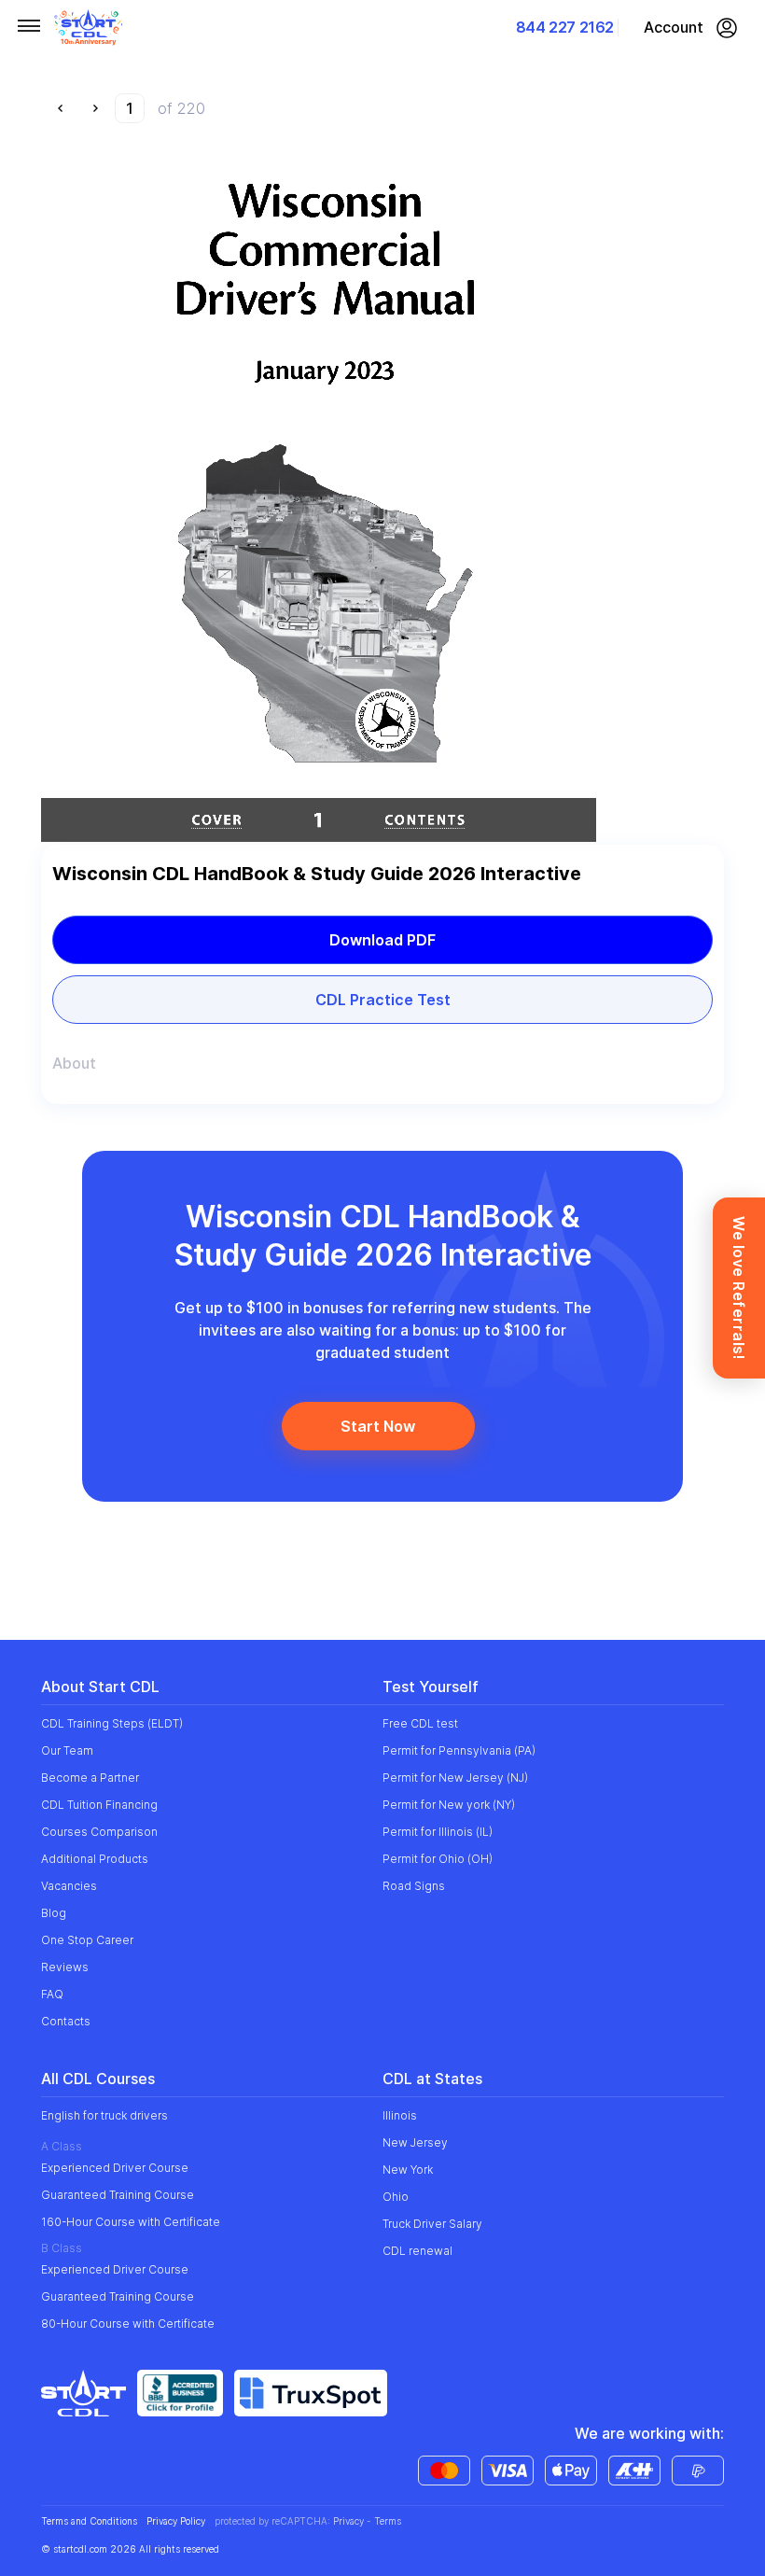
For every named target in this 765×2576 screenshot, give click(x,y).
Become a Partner (90, 1778)
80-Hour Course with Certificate (128, 2324)
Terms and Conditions (89, 2521)
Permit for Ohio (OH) (438, 1859)
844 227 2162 (565, 27)
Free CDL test (420, 1723)
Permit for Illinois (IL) (438, 1832)
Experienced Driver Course (115, 2168)
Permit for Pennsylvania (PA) (459, 1750)
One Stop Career (87, 1940)
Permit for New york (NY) (449, 1805)
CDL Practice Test (383, 1000)
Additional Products (95, 1859)
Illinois (400, 2115)
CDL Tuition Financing (99, 1805)
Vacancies (69, 1886)
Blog (54, 1913)
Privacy (348, 2521)
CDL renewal (417, 2251)
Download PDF (382, 940)
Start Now (378, 1426)
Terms (388, 2521)
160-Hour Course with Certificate (131, 2222)
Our (67, 1750)
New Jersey (415, 2142)
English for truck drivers (104, 2115)
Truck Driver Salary (432, 2224)
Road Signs (414, 1886)
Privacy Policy (176, 2521)
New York (408, 2170)
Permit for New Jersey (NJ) (455, 1778)
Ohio (396, 2197)
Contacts (66, 2021)
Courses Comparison (99, 1832)
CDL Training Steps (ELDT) (112, 1723)
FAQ (52, 1994)
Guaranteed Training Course (118, 2195)
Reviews (65, 1967)
